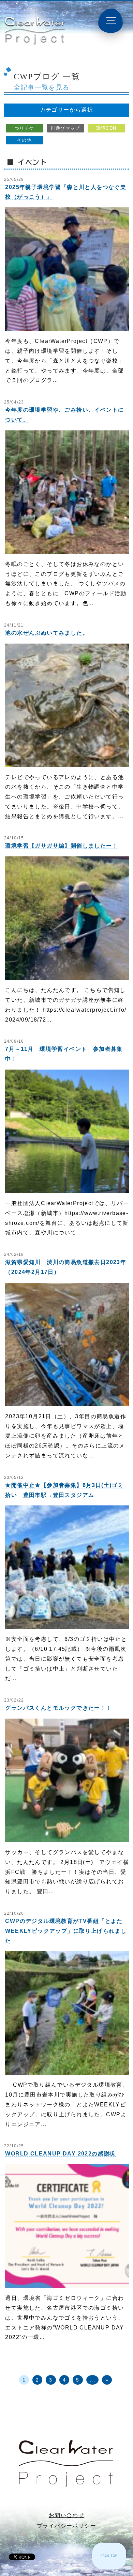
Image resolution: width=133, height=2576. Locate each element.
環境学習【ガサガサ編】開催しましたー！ (62, 846)
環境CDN (106, 128)
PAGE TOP (109, 2556)
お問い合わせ (66, 2515)
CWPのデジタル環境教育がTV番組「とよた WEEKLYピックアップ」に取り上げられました (66, 1931)
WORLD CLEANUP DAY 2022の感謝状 (60, 2154)
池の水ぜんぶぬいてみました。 (47, 633)
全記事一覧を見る (41, 87)
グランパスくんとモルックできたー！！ (58, 1708)
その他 (24, 140)
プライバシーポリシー (66, 2526)
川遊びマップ (65, 128)
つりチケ (25, 128)
